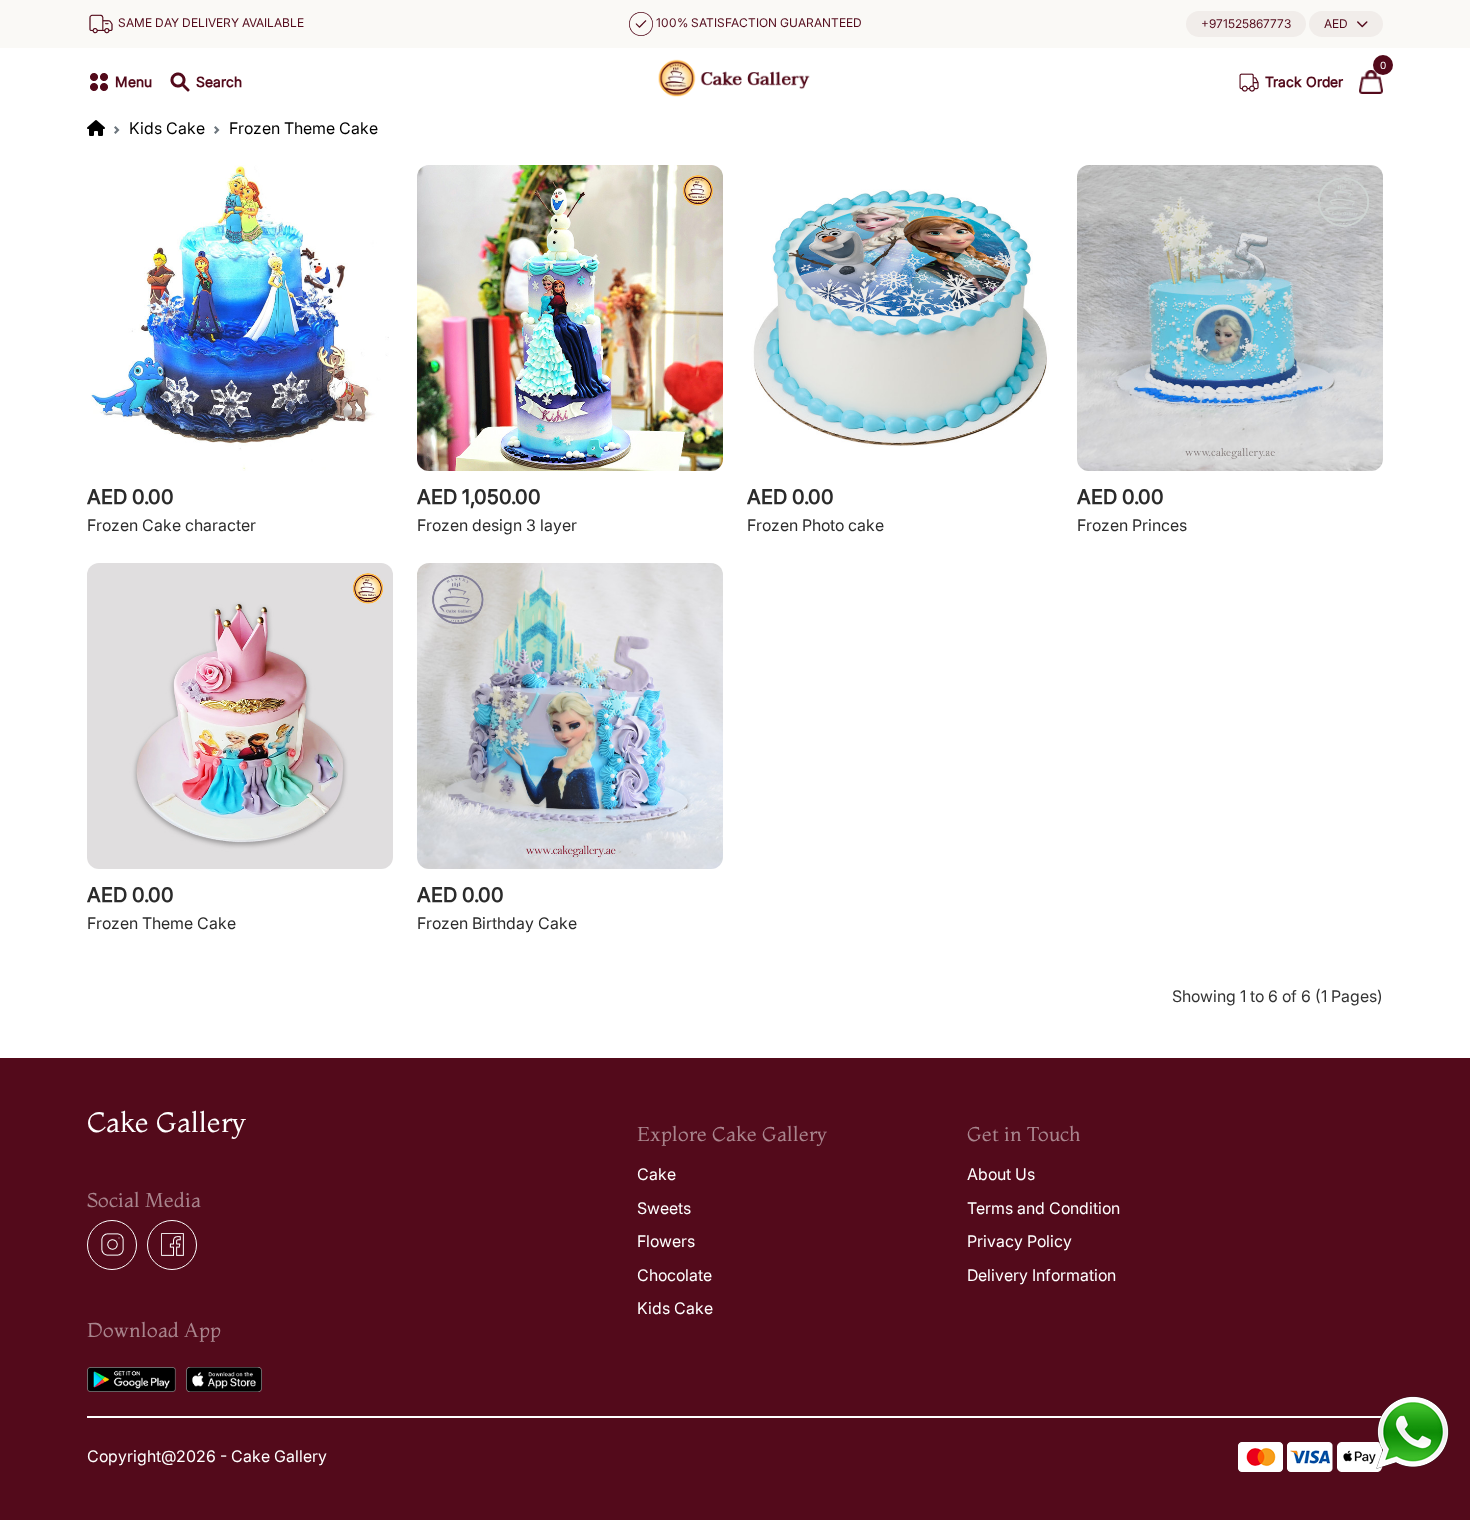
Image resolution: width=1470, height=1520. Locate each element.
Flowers (666, 1241)
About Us (1001, 1174)
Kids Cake (167, 128)
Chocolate (674, 1275)
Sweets (664, 1208)
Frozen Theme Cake (303, 128)
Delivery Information (1041, 1275)
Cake (656, 1174)
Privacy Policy (1019, 1241)
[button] (1346, 23)
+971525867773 (1246, 23)
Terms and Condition (1043, 1208)
